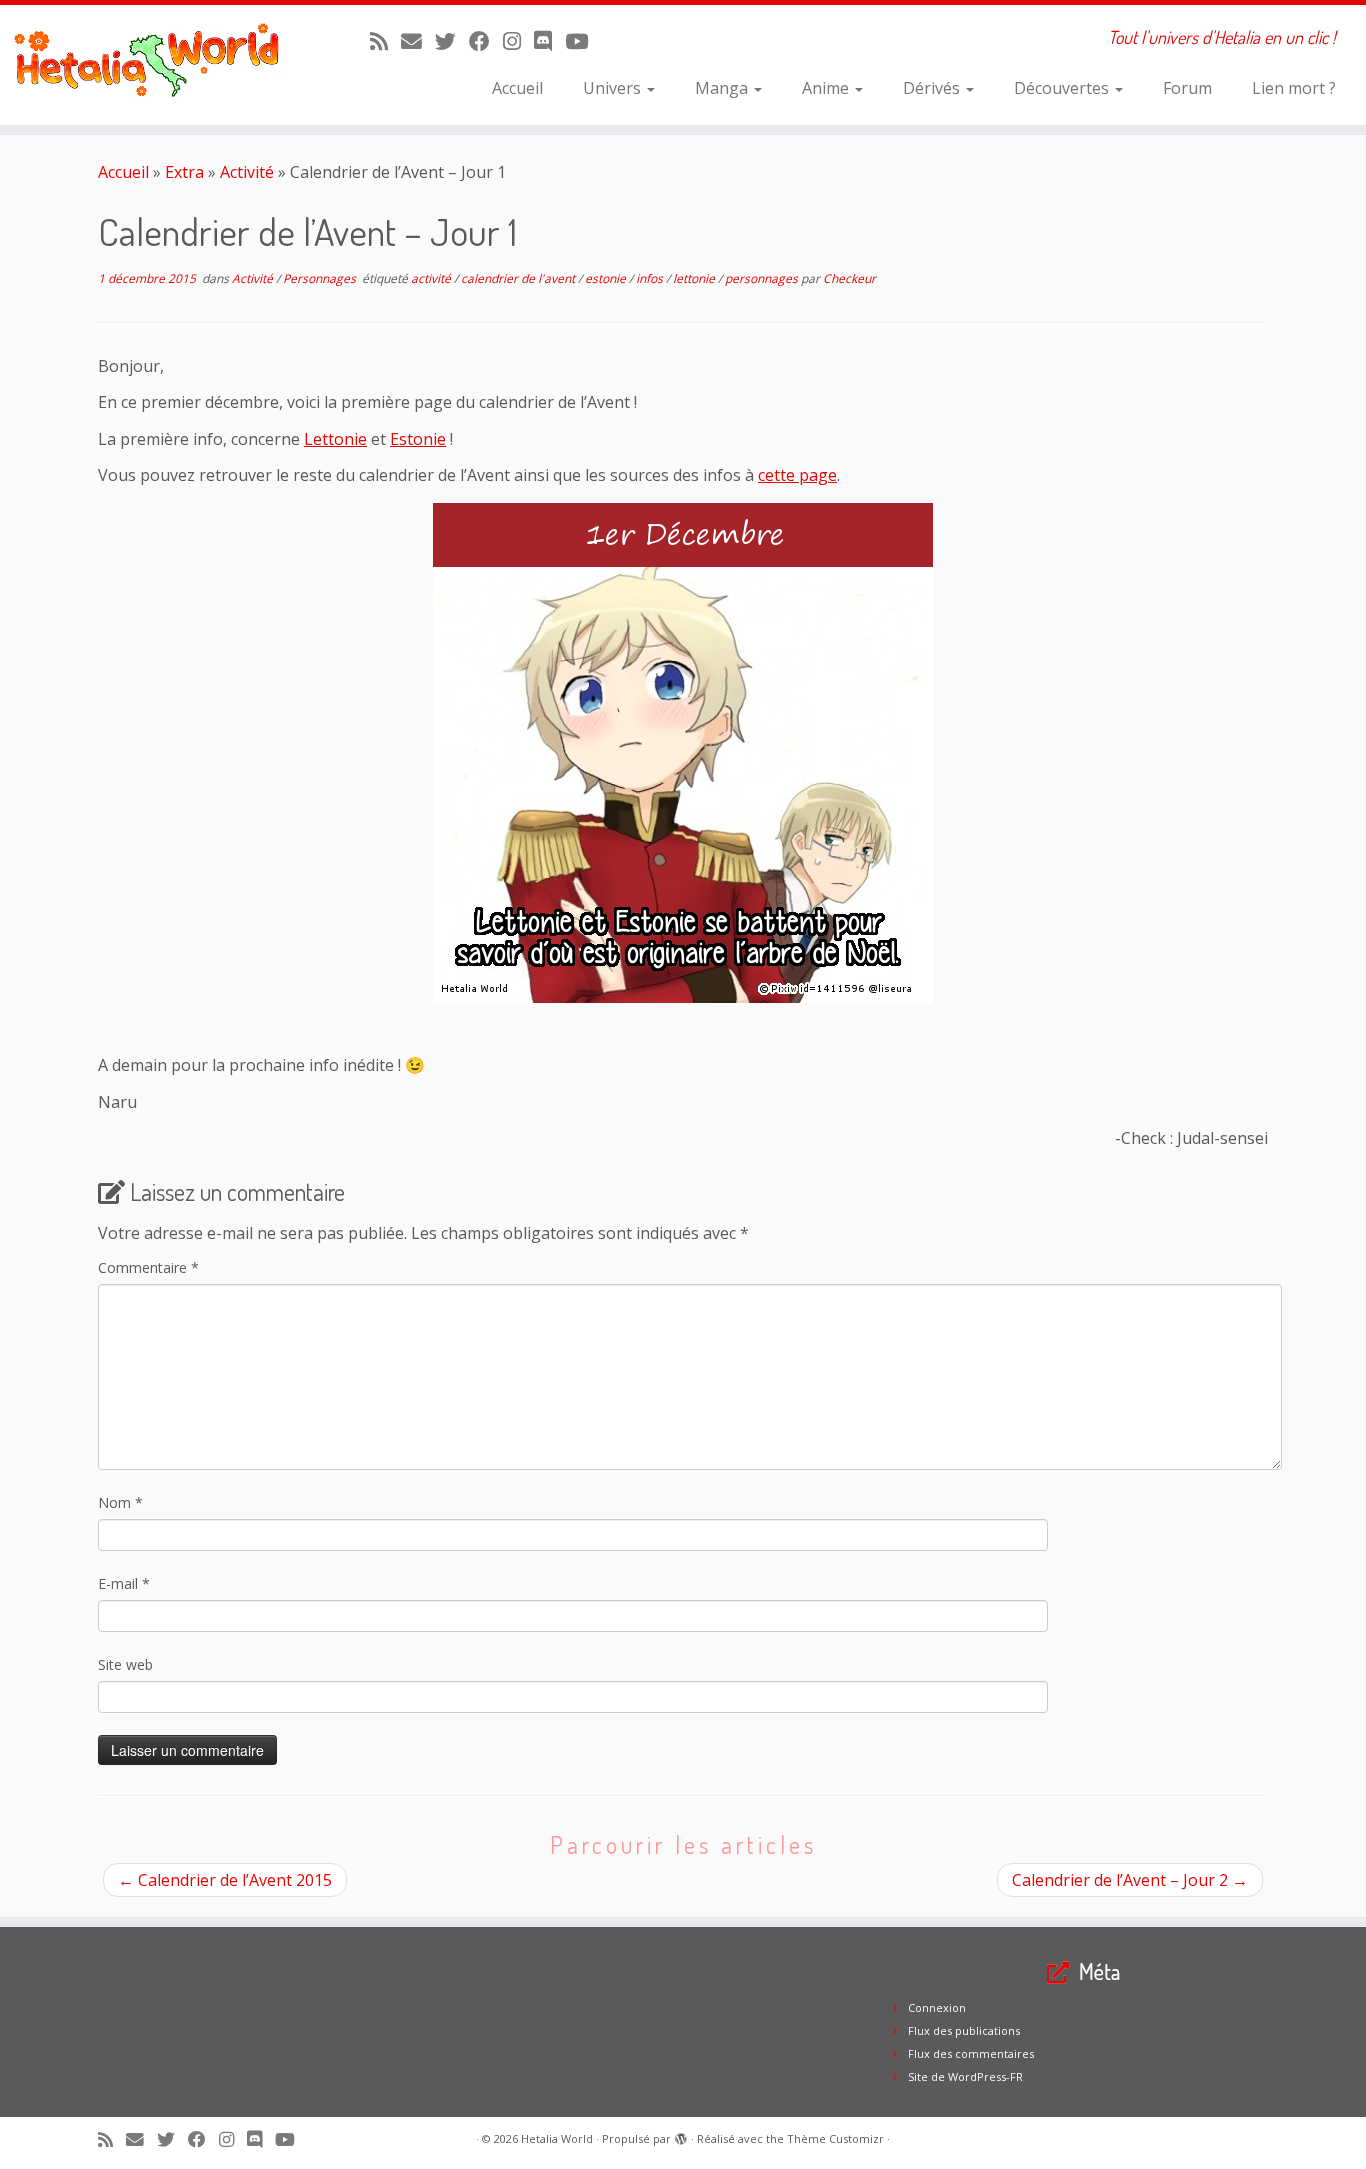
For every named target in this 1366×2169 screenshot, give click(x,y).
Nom (120, 1502)
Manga (723, 88)
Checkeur (849, 278)
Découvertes (1063, 88)
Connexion (937, 2007)
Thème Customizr (835, 2138)
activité (432, 278)
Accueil (517, 88)
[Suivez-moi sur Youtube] (583, 41)
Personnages (321, 278)
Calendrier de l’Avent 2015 (225, 1880)
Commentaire (148, 1267)
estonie (607, 278)
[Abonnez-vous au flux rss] (385, 41)
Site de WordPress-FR (965, 2076)
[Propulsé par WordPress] (681, 2135)
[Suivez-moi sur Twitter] (452, 41)
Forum (1187, 88)
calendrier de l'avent (519, 278)
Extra (184, 172)
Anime (827, 88)
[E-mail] (418, 41)
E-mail (124, 1583)
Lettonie (335, 439)
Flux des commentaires (971, 2053)
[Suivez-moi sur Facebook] (486, 41)
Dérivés (933, 88)
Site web (125, 1664)
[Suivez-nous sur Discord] (549, 41)
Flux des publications (964, 2030)
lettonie (695, 278)
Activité (247, 172)
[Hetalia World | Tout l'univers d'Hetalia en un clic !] (157, 65)
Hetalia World (557, 2138)
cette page (797, 475)
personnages (763, 278)
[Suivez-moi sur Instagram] (518, 41)
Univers (614, 88)
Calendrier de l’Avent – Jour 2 (1130, 1880)
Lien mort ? (1294, 88)
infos (651, 278)
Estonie (418, 439)
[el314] (683, 753)
